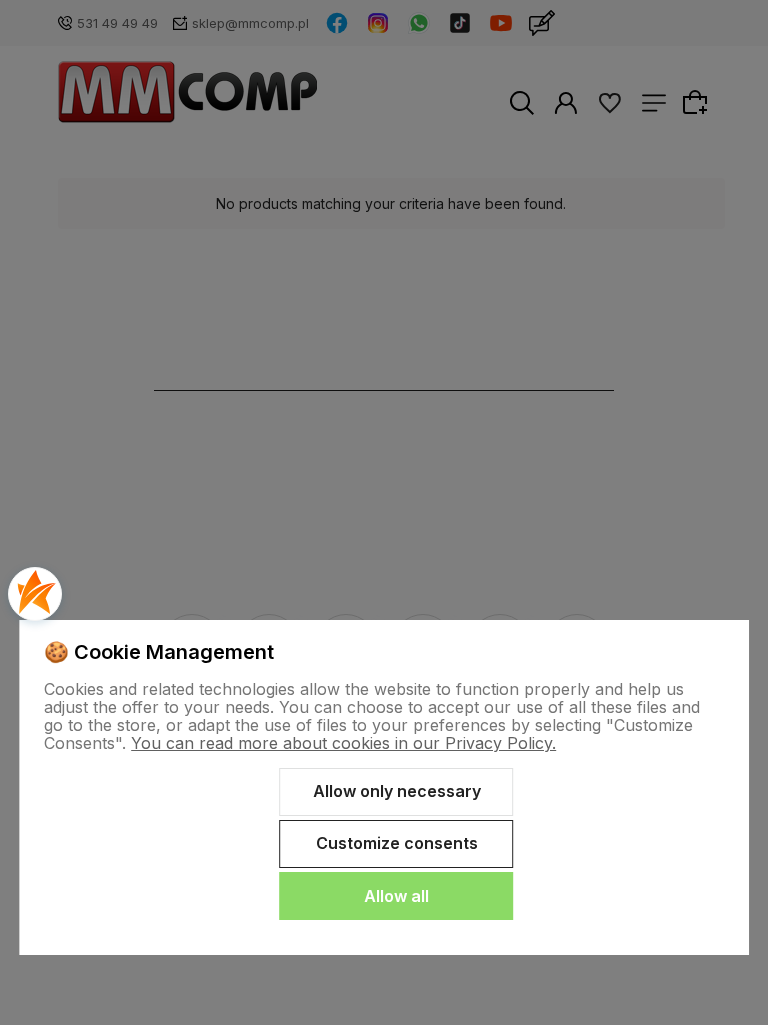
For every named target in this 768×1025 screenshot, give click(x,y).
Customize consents (397, 843)
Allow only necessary (397, 791)
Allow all (396, 896)
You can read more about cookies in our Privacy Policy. (343, 743)
